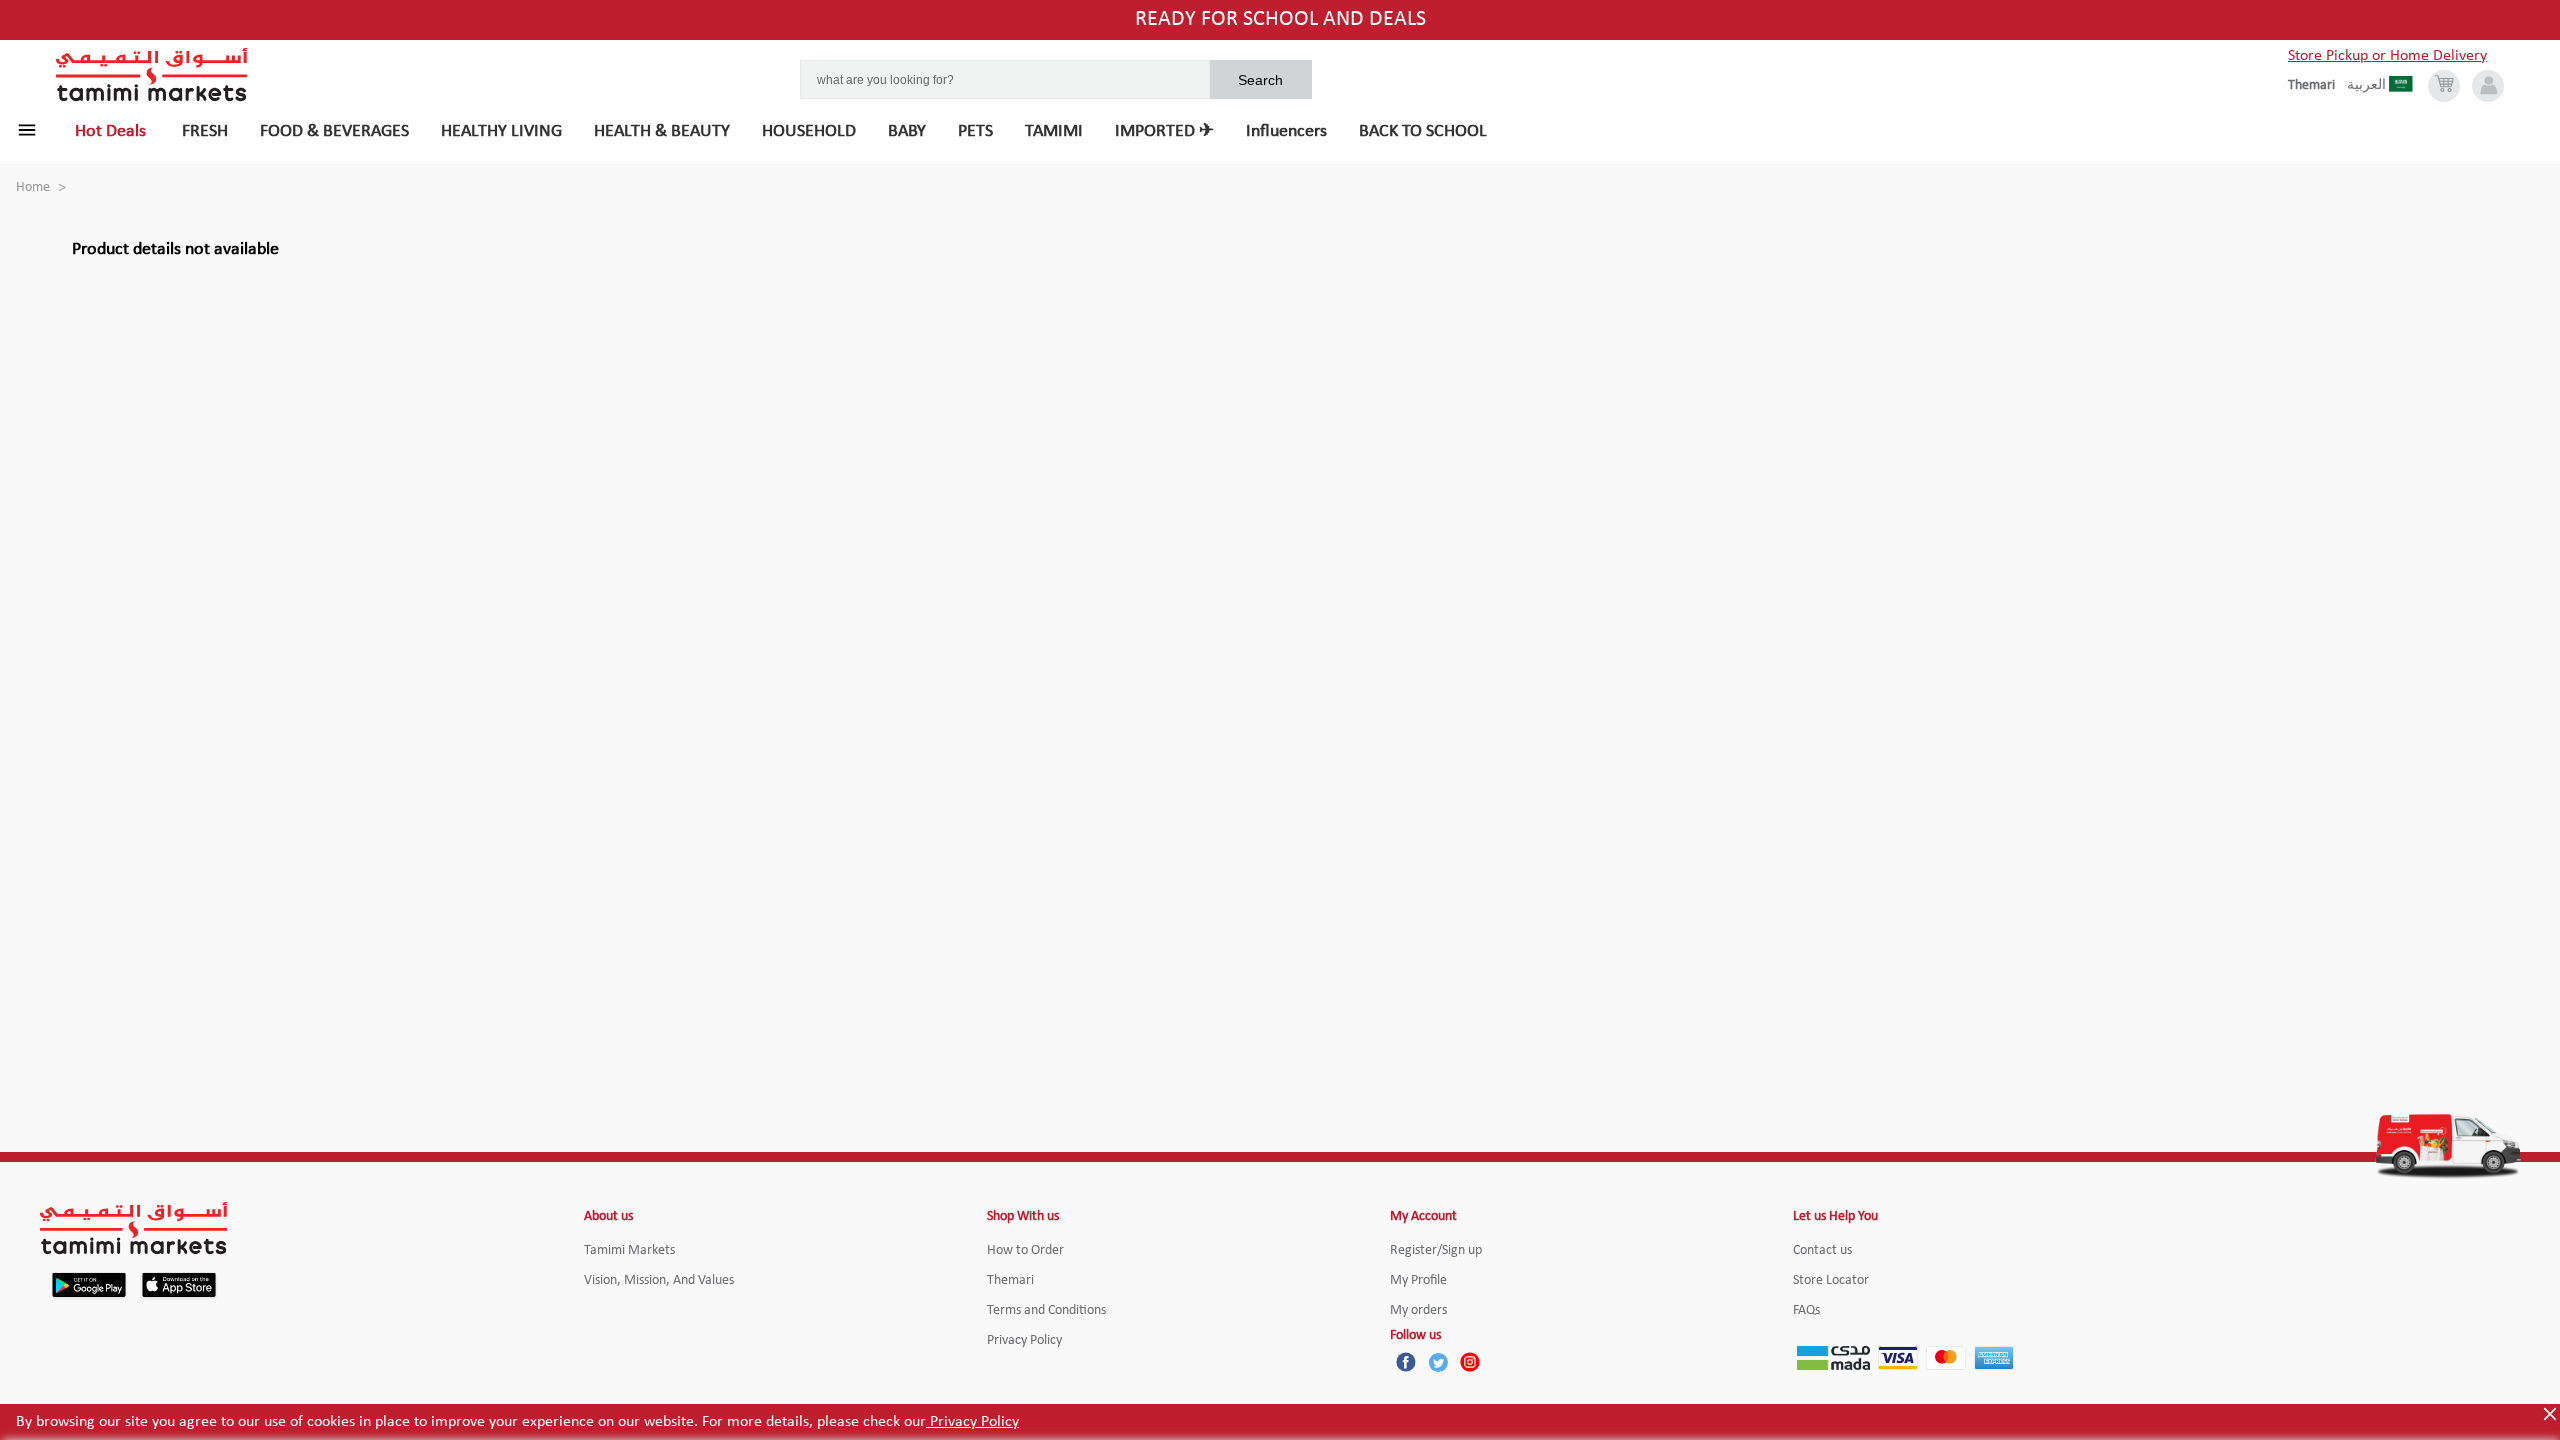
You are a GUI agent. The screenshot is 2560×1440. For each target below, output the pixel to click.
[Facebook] (1406, 1362)
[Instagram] (1470, 1362)
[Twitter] (1438, 1362)
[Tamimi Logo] (152, 75)
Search (1260, 80)
